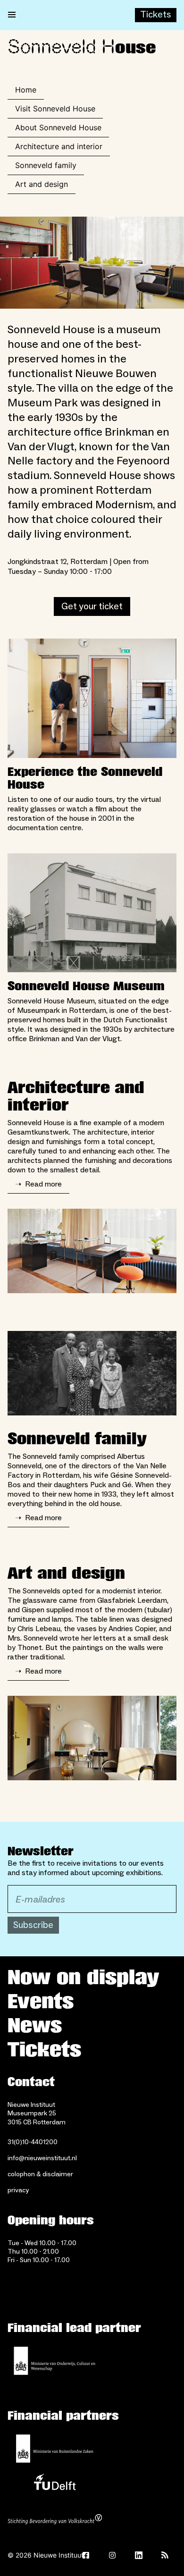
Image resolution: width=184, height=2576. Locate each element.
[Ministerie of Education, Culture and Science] (55, 2361)
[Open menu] (12, 15)
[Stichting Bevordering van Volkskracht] (55, 2520)
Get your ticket (92, 606)
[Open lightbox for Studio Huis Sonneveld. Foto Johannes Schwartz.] (92, 1251)
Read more (38, 1184)
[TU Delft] (55, 2484)
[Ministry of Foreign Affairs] (55, 2449)
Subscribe (33, 1925)
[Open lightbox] (92, 263)
